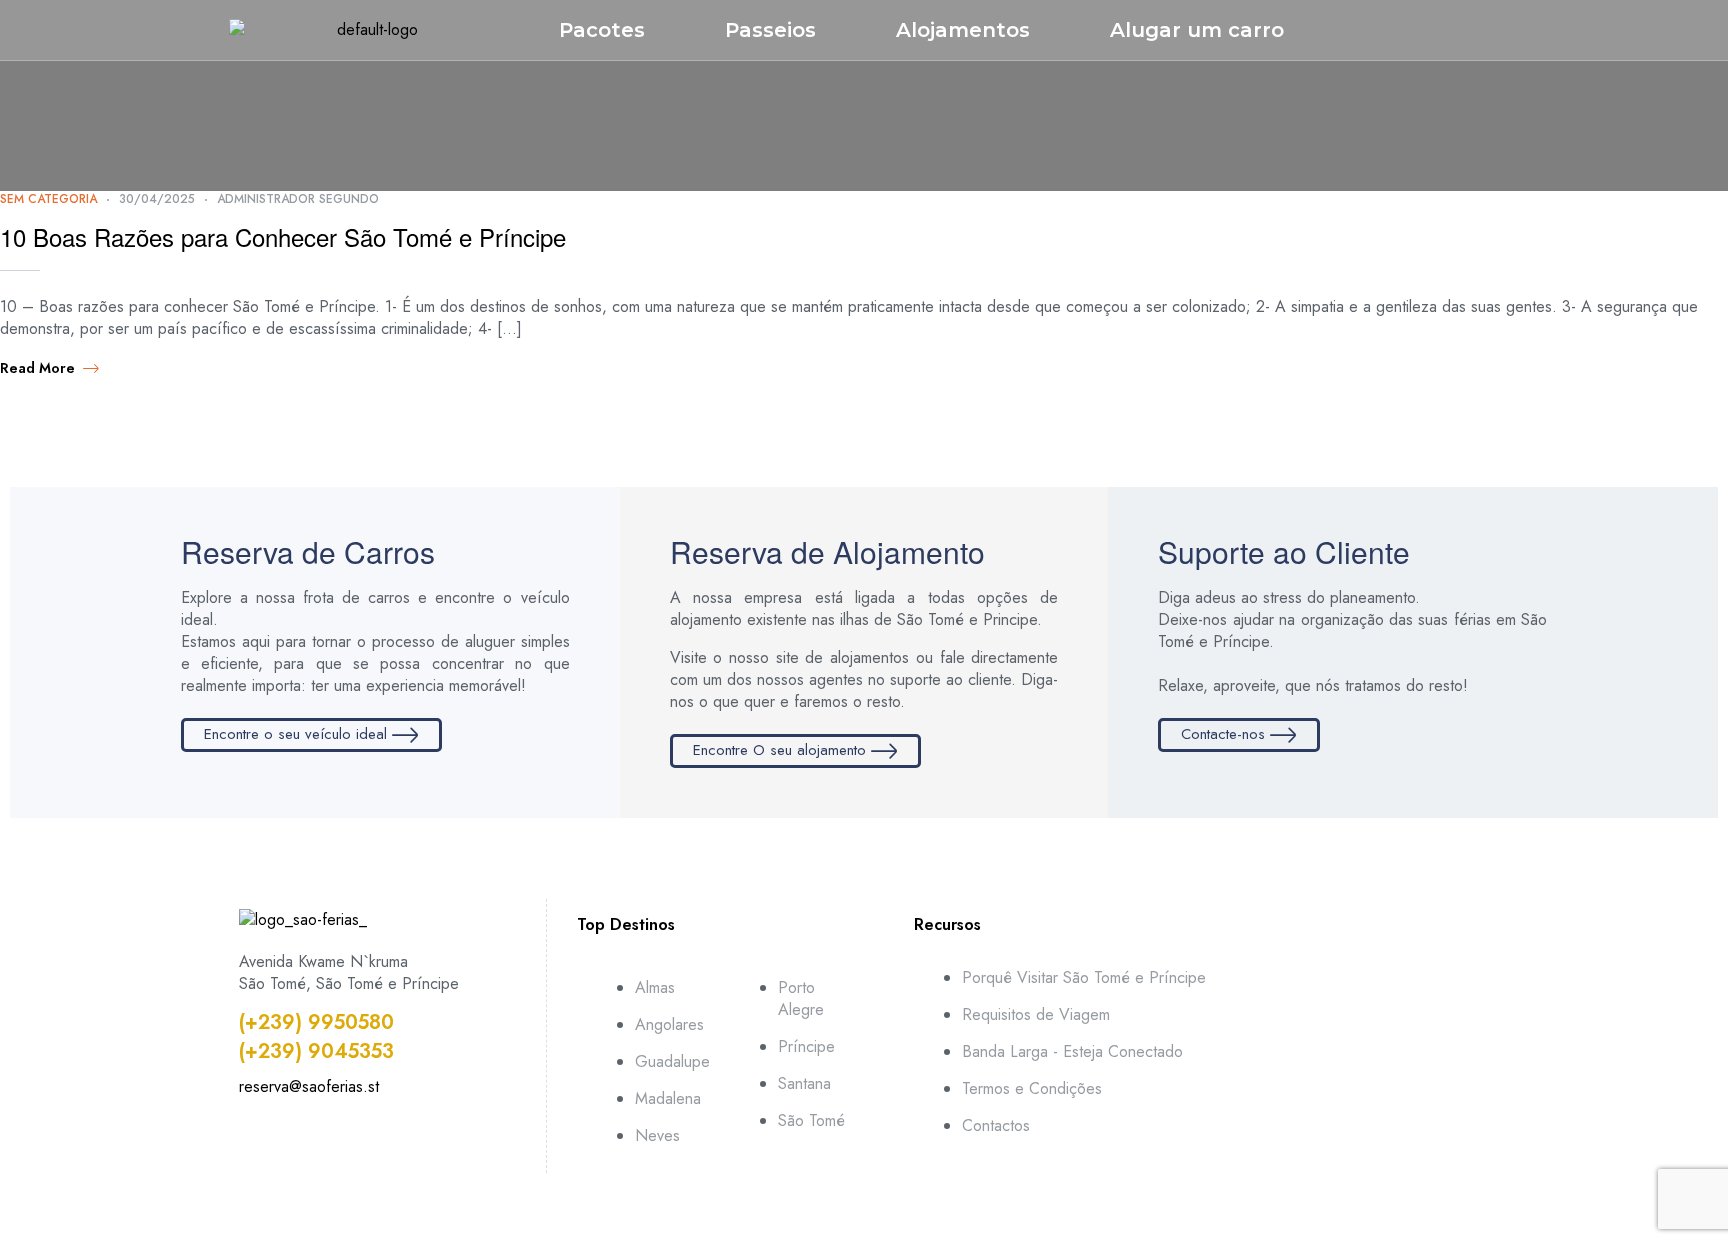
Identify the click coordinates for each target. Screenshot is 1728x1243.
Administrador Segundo (298, 199)
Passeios (770, 30)
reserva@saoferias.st (309, 1086)
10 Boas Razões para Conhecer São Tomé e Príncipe (283, 236)
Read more (37, 368)
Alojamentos (963, 30)
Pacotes (602, 30)
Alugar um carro (1197, 30)
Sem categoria (48, 199)
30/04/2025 (157, 199)
